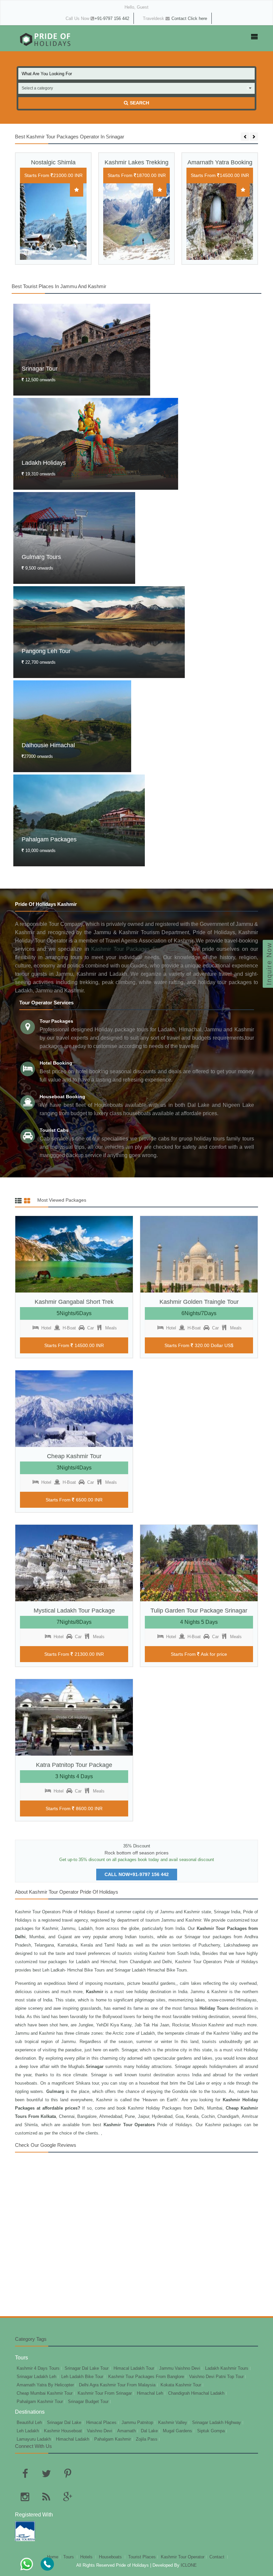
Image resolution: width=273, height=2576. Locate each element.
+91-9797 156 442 (112, 18)
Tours (69, 2557)
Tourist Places (142, 2557)
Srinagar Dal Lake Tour (87, 2368)
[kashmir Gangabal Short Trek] (74, 1254)
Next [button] (254, 137)
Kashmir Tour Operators (199, 1962)
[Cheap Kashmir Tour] (74, 1409)
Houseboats (111, 2557)
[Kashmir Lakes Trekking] (53, 222)
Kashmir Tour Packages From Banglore (146, 2377)
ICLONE (188, 2565)
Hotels (87, 2557)
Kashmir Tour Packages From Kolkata (139, 949)
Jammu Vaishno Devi (180, 2368)
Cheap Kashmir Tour (74, 1456)
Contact (218, 2557)
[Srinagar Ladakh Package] (220, 229)
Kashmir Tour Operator (183, 2557)
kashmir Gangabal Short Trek (74, 1302)
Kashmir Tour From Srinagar (105, 2393)
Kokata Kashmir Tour (181, 2385)
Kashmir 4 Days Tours (38, 2368)
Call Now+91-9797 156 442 (137, 1874)
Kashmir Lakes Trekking (53, 162)
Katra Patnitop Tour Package (74, 1765)
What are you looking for (47, 74)
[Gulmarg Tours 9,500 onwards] (74, 541)
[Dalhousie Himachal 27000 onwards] (72, 729)
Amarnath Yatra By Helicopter (45, 2385)
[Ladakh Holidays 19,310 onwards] (96, 447)
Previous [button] (245, 137)
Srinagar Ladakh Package (220, 166)
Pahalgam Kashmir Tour (40, 2402)
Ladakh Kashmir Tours (227, 2368)
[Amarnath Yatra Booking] (136, 222)
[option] (53, 214)
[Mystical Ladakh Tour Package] (74, 1563)
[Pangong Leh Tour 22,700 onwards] (99, 635)
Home (53, 2557)
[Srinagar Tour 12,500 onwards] (82, 352)
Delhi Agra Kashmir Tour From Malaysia (117, 2385)
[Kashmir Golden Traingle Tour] (199, 1254)
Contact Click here (189, 18)
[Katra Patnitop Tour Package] (74, 1717)
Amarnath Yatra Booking (137, 162)
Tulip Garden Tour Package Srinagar (199, 1611)
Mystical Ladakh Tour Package (74, 1611)
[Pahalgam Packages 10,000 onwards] (79, 823)
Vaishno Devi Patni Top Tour (216, 2377)
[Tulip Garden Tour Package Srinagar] (199, 1563)
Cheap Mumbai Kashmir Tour (45, 2393)
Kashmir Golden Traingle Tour (199, 1302)
